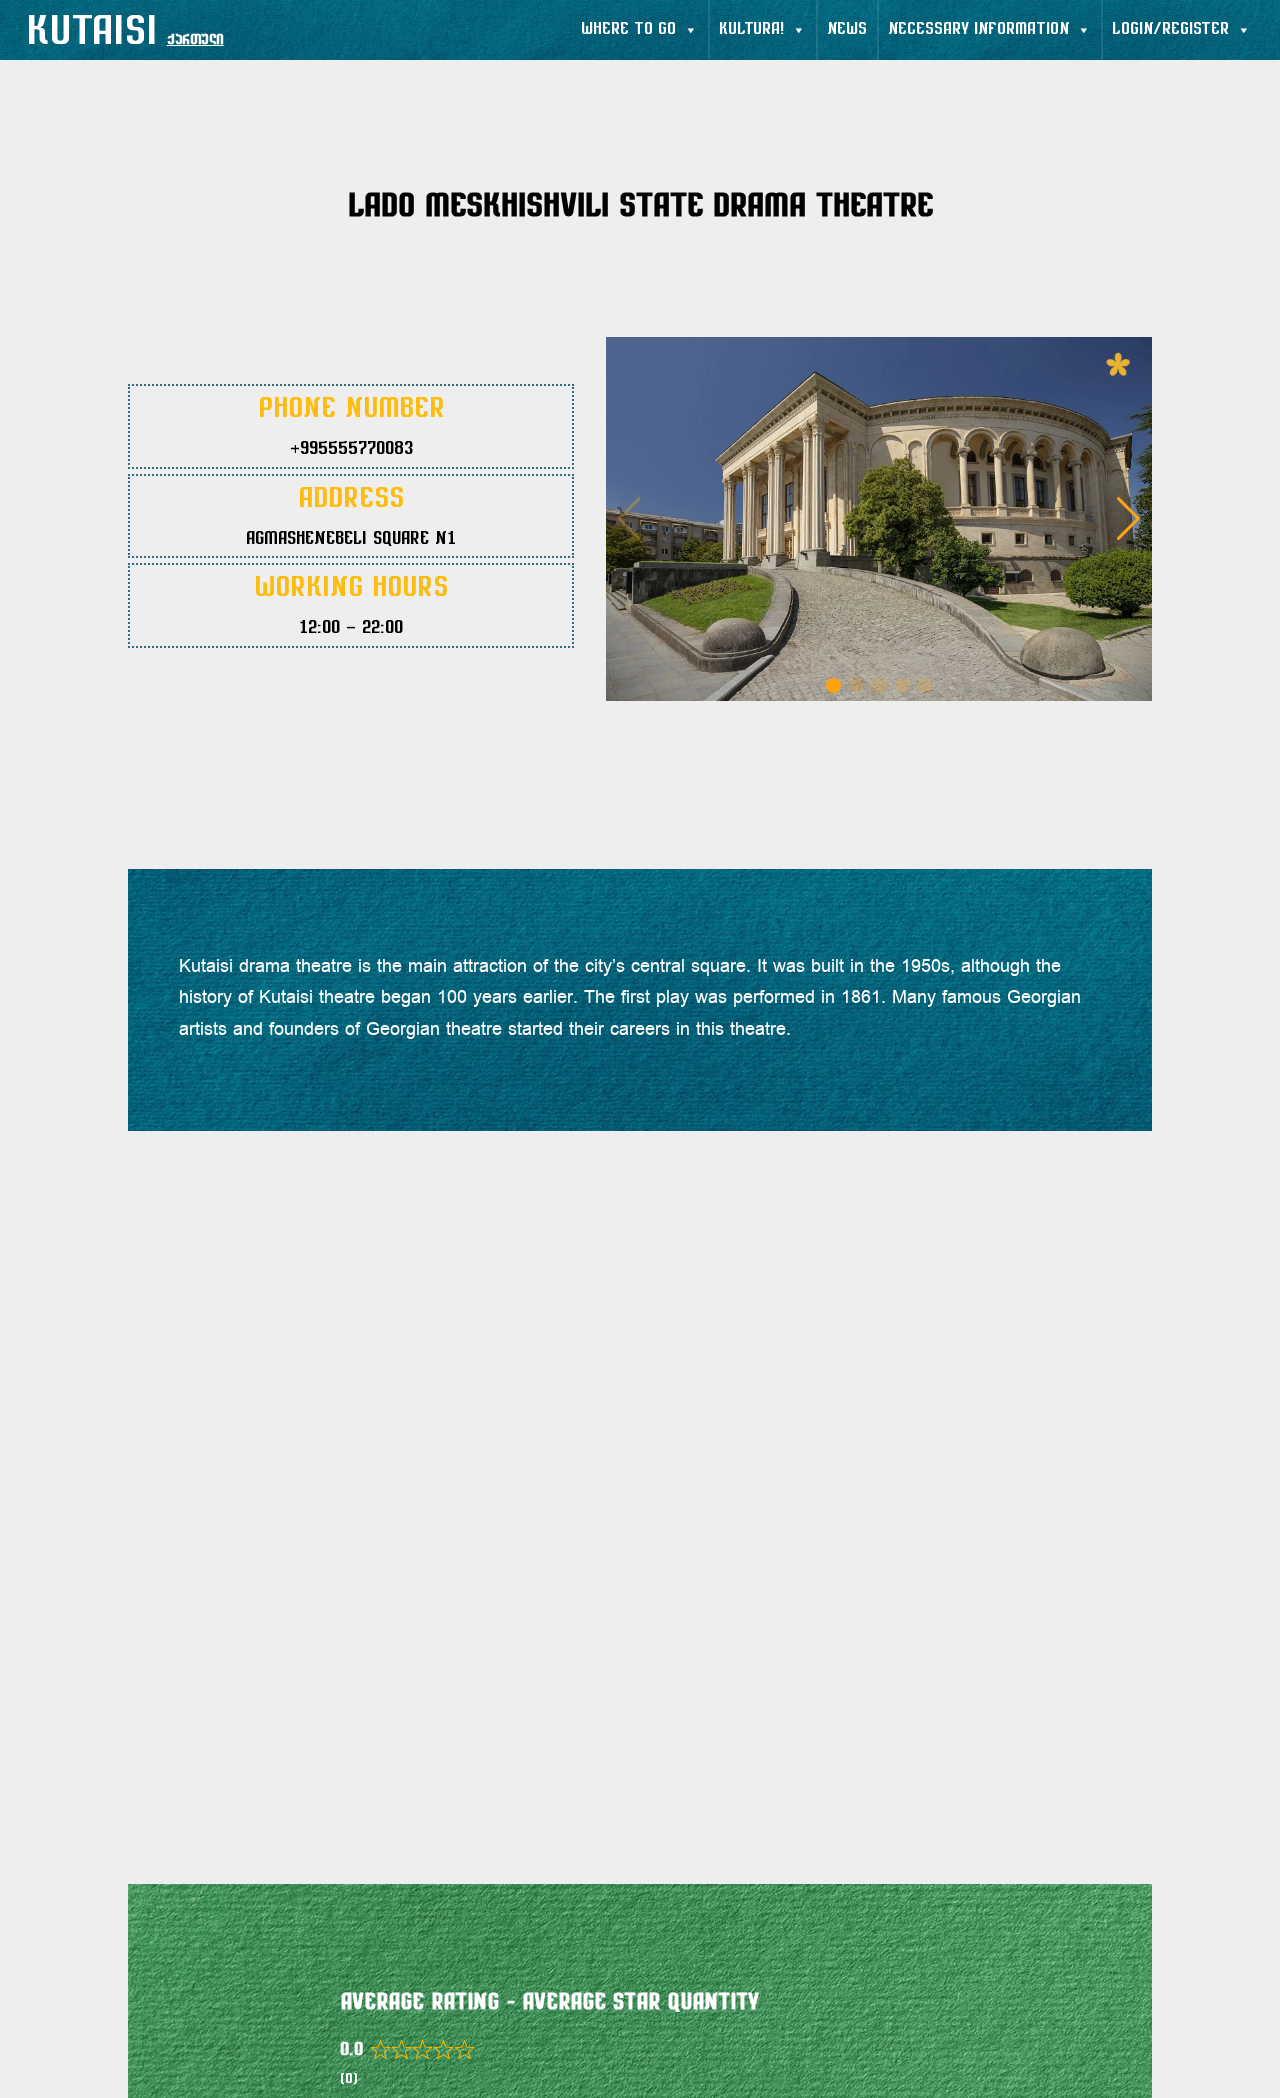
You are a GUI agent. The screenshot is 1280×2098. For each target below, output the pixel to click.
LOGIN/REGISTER (1170, 30)
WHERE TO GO (628, 30)
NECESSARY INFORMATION (978, 30)
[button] (1128, 519)
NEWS (847, 30)
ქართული (195, 40)
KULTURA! (751, 30)
